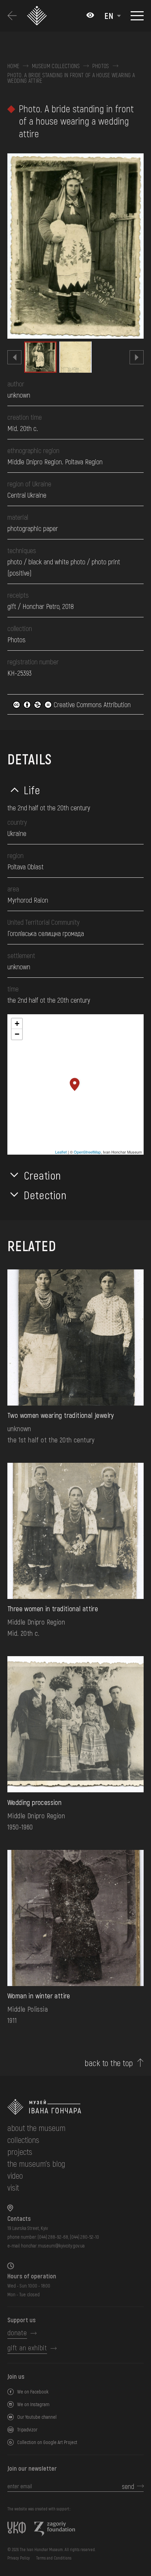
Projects (20, 2152)
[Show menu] (137, 16)
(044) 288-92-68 (53, 2237)
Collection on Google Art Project (47, 2442)
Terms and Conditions (54, 2558)
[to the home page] (75, 2107)
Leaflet (61, 1152)
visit (13, 2187)
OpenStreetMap (87, 1152)
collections (23, 2140)
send (128, 2486)
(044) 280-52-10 (84, 2237)
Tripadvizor (27, 2429)
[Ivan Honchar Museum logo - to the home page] (39, 16)
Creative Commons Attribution (91, 704)
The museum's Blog (36, 2163)
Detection (45, 1195)
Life (32, 790)
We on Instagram (33, 2404)
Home (13, 66)
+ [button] (17, 1024)
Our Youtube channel (37, 2417)
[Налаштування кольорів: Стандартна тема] (90, 16)
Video (15, 2175)
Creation (42, 1175)
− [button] (17, 1034)
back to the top (109, 2063)
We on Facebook (33, 2392)
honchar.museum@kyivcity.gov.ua (53, 2246)
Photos (101, 66)
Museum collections (56, 66)
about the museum (36, 2128)
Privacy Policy (19, 2558)
